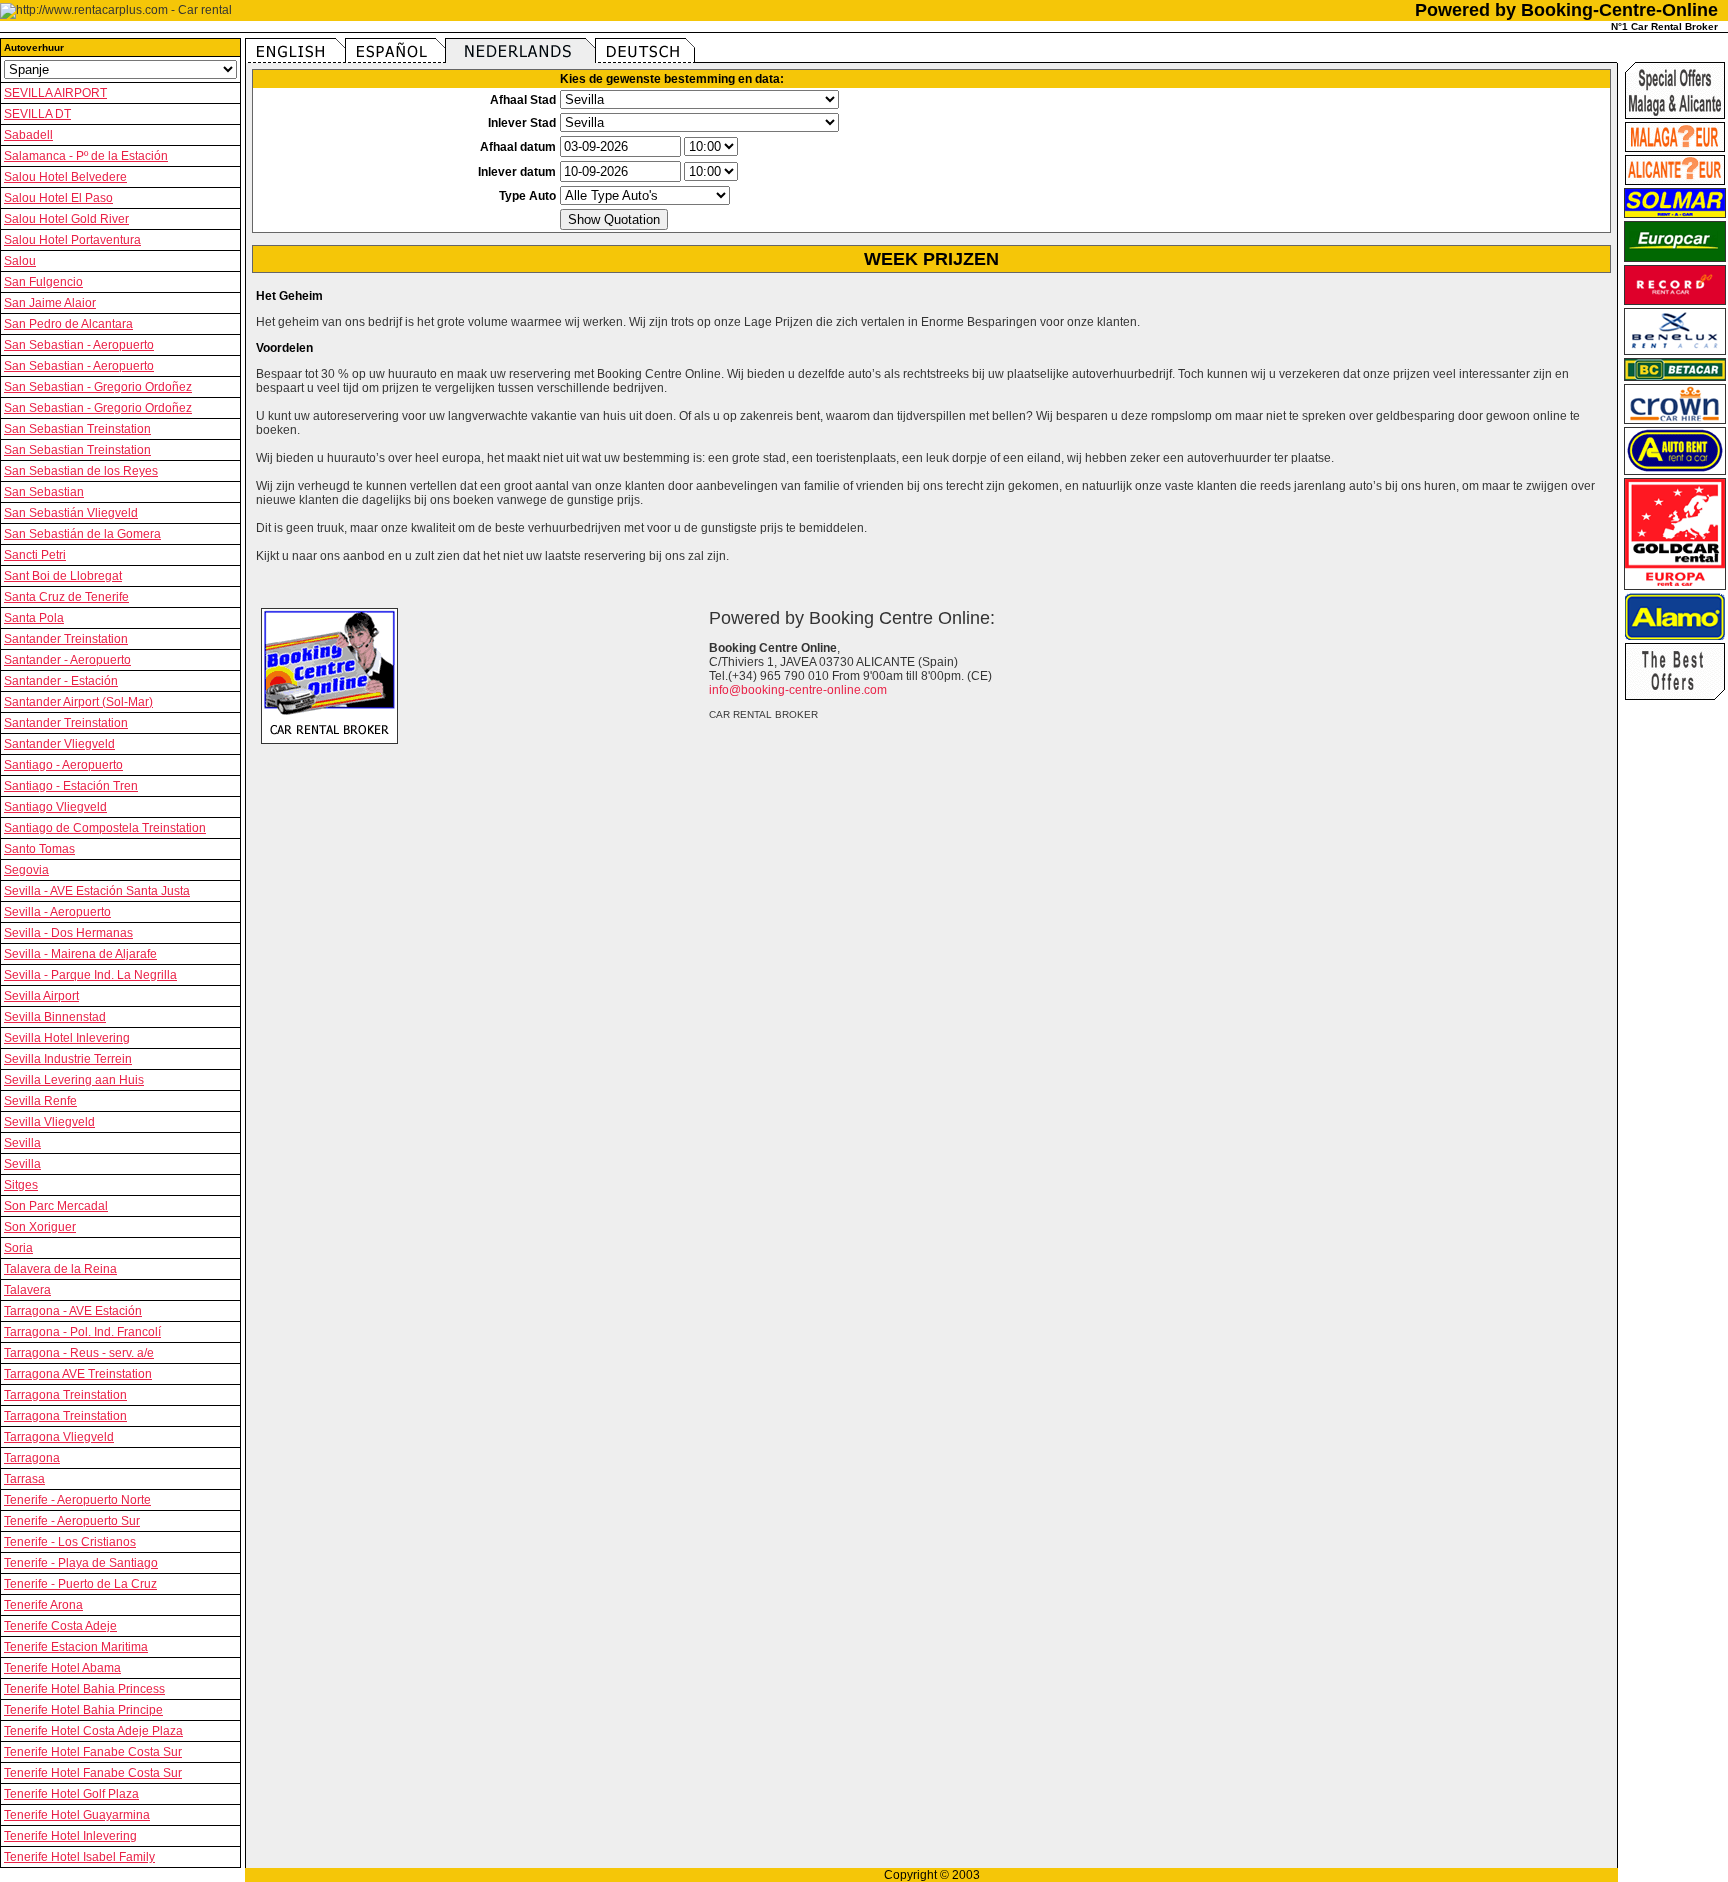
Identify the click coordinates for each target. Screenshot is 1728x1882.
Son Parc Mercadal (56, 1206)
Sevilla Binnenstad (55, 1017)
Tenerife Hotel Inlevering (70, 1836)
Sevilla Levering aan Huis (74, 1080)
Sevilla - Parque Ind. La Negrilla (90, 975)
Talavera (27, 1290)
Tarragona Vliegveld (59, 1437)
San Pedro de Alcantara (68, 324)
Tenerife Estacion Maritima (76, 1647)
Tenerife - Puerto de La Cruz (80, 1584)
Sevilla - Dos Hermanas (68, 933)
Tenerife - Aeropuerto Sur (72, 1521)
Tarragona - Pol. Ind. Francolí (82, 1332)
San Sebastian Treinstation (77, 429)
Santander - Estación (61, 681)
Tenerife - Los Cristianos (70, 1542)
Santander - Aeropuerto (67, 660)
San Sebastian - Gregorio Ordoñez (98, 387)
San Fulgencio (43, 282)
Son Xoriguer (40, 1227)
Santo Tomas (39, 849)
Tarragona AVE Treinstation (78, 1374)
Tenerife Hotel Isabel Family (79, 1857)
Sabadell (28, 135)
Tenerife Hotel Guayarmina (77, 1815)
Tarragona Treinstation (65, 1395)
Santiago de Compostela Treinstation (105, 828)
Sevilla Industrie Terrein (68, 1059)
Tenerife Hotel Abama (62, 1668)
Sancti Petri (35, 555)
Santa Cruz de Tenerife (66, 597)
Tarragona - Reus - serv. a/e (79, 1353)
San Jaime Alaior (50, 303)
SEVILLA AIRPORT (55, 93)
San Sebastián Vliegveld (71, 513)
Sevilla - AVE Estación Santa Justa (97, 891)
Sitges (21, 1185)
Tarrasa (24, 1479)
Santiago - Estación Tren (71, 786)
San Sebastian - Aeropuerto (79, 345)
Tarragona (32, 1458)
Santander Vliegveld (59, 744)
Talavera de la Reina (60, 1269)
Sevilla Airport (41, 996)
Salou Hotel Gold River (66, 219)
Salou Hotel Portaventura (72, 240)
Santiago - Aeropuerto (63, 765)
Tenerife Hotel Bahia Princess (84, 1689)
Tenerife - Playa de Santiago (81, 1563)
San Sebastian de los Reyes (81, 471)
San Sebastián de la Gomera (82, 534)
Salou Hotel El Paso (58, 198)
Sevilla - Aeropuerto (57, 912)
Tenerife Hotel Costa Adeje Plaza (93, 1731)
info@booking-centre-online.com (798, 690)
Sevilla (22, 1143)
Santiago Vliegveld (55, 807)
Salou (20, 261)
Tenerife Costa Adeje (60, 1626)
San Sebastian (44, 492)
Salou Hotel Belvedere (65, 177)
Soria (18, 1248)
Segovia (26, 870)
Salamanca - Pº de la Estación (86, 156)
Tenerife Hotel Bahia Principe (83, 1710)
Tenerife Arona (43, 1605)
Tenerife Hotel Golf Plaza (71, 1794)
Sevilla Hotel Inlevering (67, 1038)
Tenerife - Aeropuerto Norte (77, 1500)
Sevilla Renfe (40, 1101)
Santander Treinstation (66, 639)
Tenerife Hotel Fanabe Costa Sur (93, 1752)
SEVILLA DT (37, 114)
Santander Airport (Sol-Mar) (78, 702)
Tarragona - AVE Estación (73, 1311)
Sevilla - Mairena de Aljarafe (80, 954)
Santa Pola (34, 618)
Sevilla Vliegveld (49, 1122)
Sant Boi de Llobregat (63, 576)
